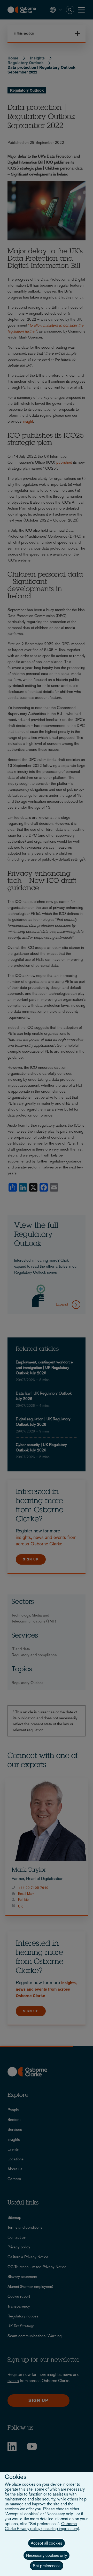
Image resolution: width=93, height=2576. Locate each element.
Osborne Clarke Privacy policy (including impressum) (42, 2526)
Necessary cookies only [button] (47, 2555)
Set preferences (47, 2566)
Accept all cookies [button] (47, 2543)
